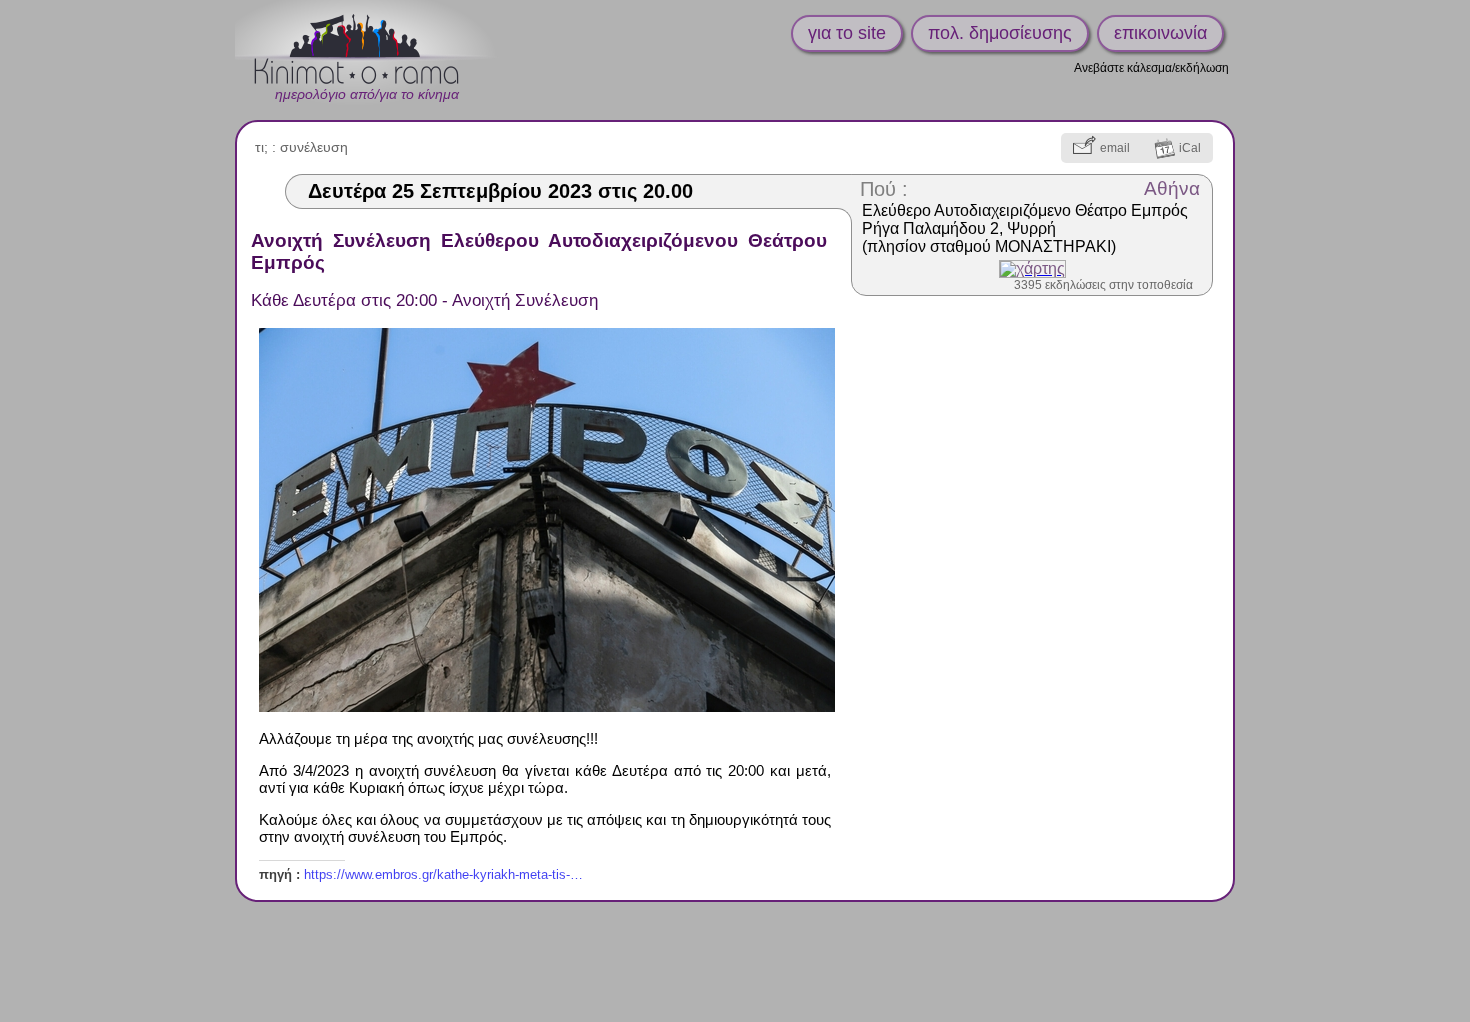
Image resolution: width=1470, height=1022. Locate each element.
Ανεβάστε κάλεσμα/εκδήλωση (1151, 68)
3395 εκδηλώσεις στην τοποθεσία (1103, 285)
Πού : (884, 189)
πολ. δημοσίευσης (1000, 33)
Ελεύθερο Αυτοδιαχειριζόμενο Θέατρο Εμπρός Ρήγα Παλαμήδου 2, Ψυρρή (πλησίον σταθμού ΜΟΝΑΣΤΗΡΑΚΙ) (1025, 228)
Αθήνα (1172, 188)
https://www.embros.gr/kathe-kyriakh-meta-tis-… (443, 874)
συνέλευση (314, 147)
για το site (847, 33)
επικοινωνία (1160, 33)
